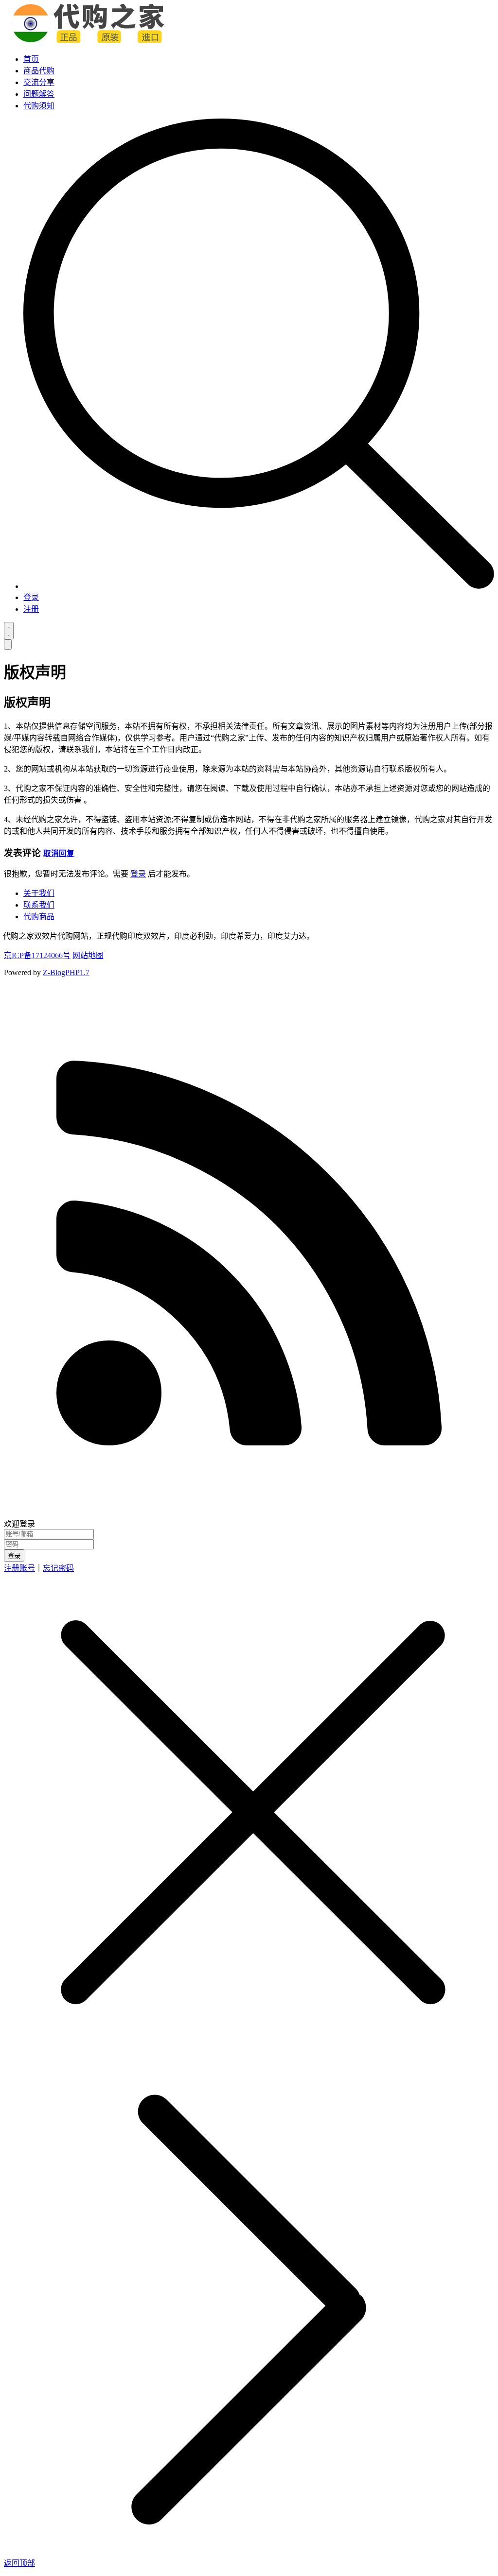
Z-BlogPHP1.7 (66, 972)
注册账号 (19, 1568)
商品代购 (39, 71)
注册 (31, 609)
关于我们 (39, 893)
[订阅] (249, 1513)
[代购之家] (89, 40)
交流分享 (39, 82)
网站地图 (88, 955)
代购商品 (39, 917)
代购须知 (39, 106)
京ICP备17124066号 (37, 955)
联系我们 (39, 905)
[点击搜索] (259, 586)
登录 (31, 597)
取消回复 (59, 853)
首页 (31, 59)
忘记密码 (58, 1568)
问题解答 (39, 94)
